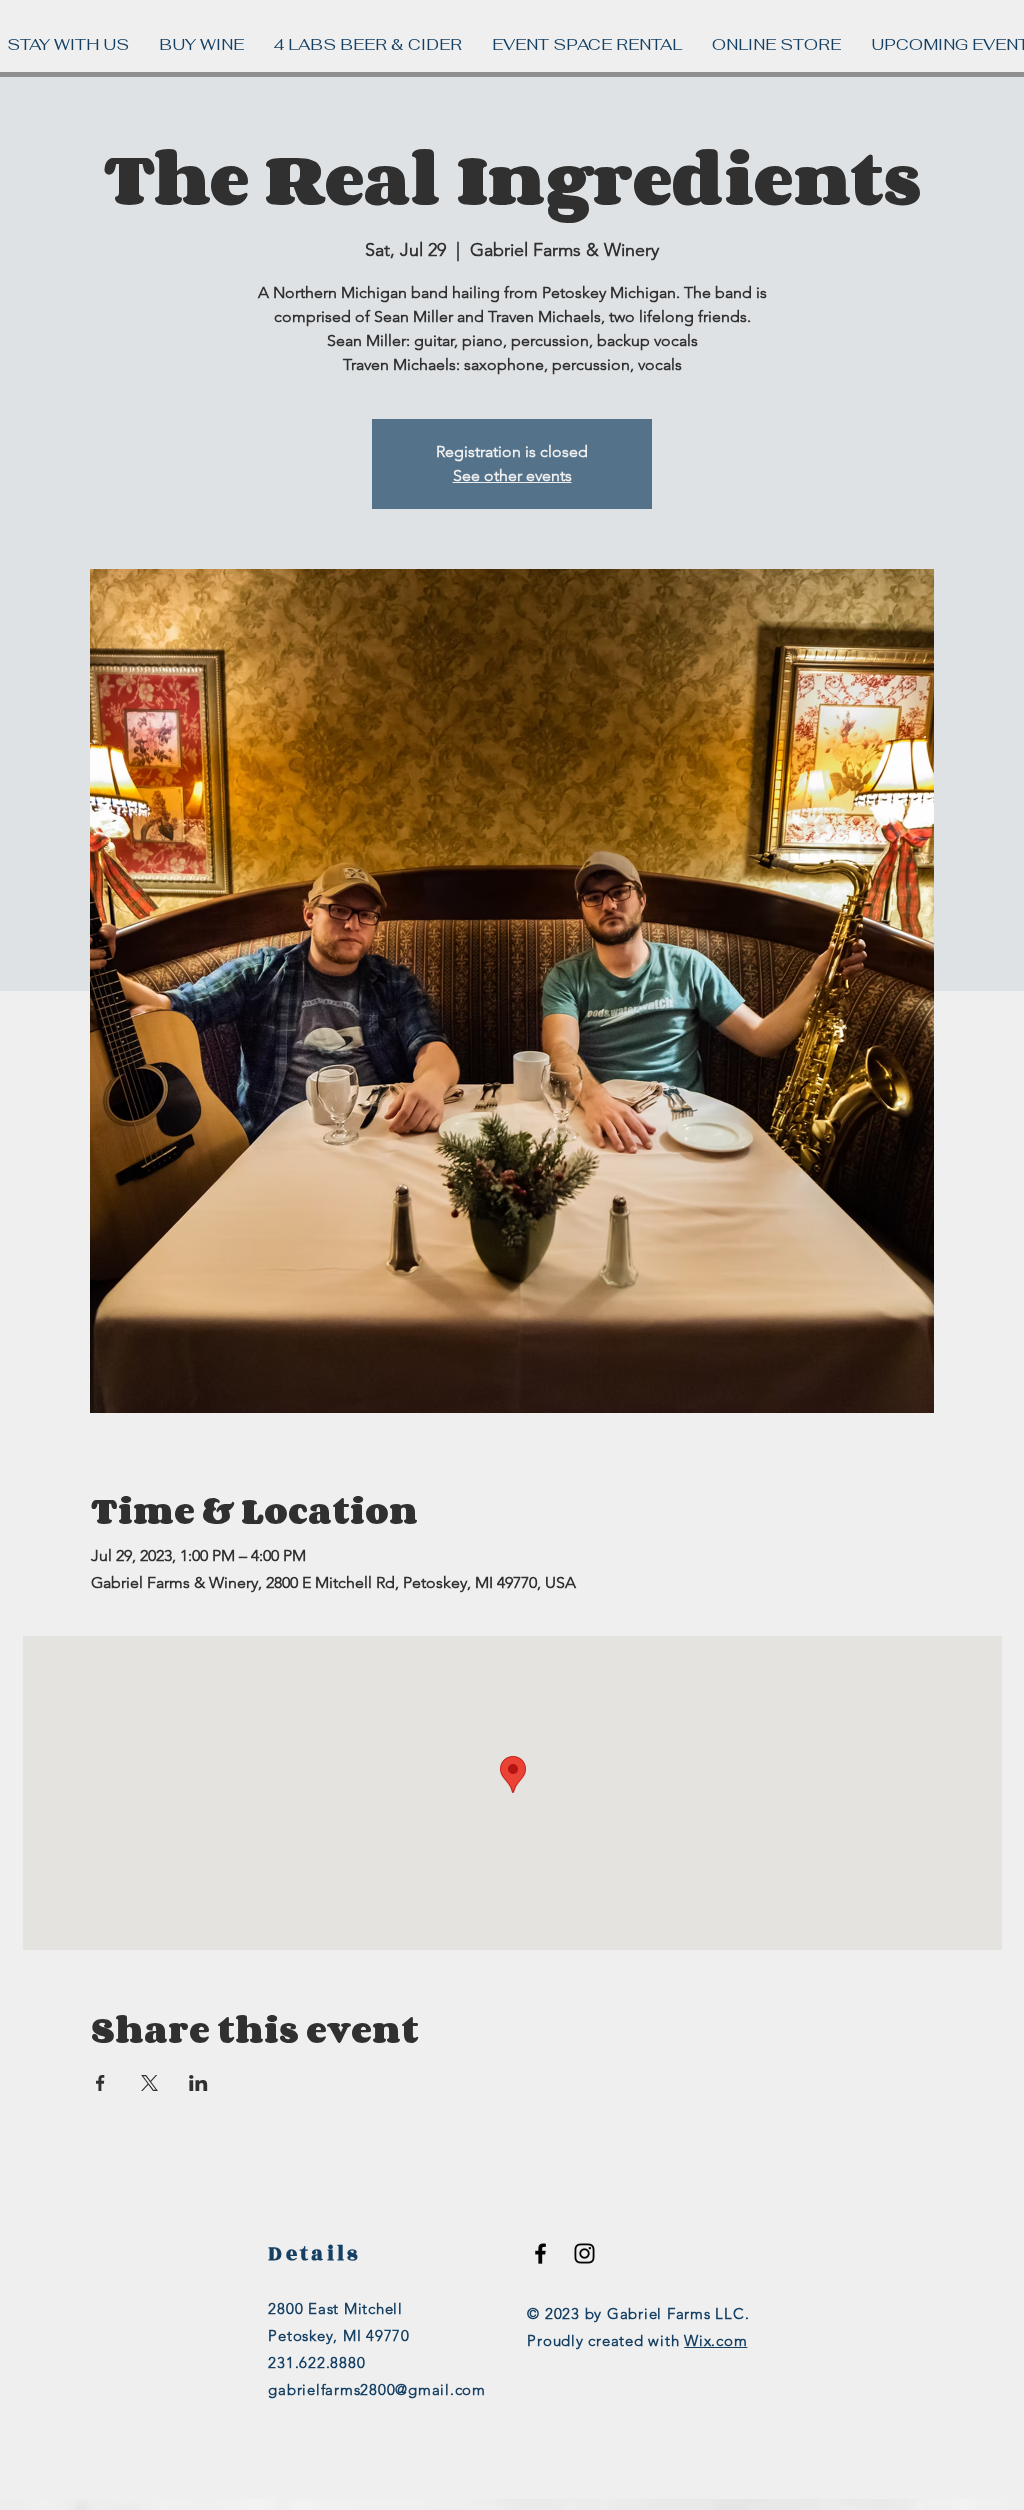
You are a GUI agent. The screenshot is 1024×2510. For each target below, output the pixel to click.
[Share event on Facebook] (100, 2083)
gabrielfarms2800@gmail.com (377, 2389)
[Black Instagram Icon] (584, 2253)
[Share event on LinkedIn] (198, 2083)
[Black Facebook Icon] (540, 2253)
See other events (512, 475)
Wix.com (715, 2340)
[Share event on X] (149, 2083)
